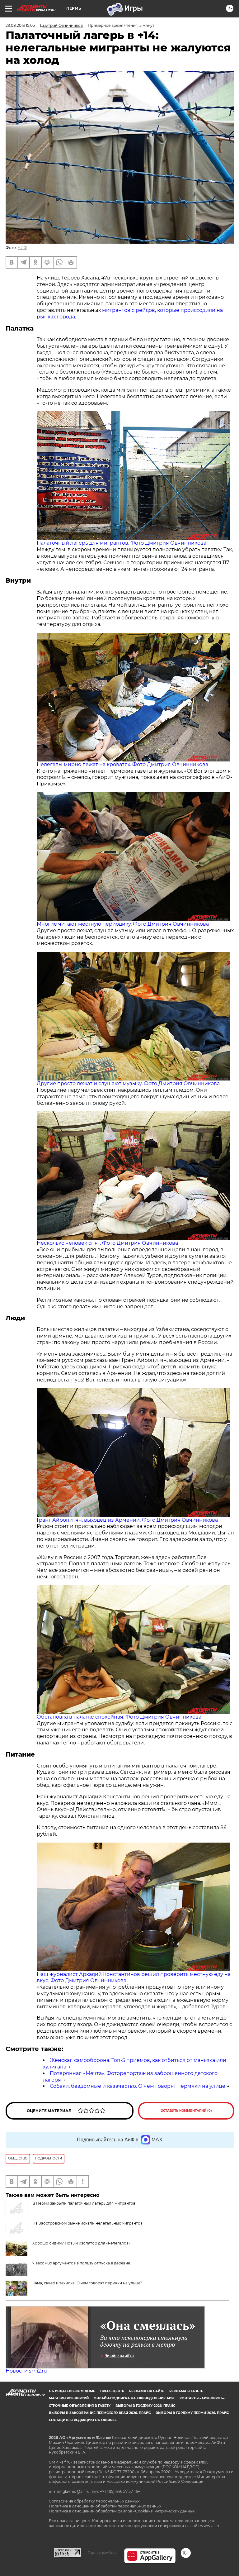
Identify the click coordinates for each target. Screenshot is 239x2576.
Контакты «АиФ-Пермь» (202, 2398)
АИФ (22, 248)
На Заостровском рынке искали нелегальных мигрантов (87, 2223)
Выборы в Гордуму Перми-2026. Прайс (192, 2413)
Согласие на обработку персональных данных (94, 2501)
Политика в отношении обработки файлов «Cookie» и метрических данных (122, 2511)
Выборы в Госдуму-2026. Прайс (145, 2406)
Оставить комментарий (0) (186, 2111)
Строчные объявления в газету (80, 2406)
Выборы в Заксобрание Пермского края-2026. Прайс (100, 2413)
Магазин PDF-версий (69, 2398)
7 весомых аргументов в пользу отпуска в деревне (81, 2263)
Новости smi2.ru (26, 2371)
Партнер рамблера (103, 2553)
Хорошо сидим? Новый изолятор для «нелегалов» (81, 2243)
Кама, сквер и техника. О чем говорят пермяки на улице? (87, 2283)
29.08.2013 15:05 (20, 25)
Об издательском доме (72, 2391)
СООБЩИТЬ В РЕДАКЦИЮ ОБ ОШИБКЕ (83, 2420)
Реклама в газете (186, 2391)
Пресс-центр (112, 2391)
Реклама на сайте (147, 2391)
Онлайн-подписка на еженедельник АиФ (134, 2398)
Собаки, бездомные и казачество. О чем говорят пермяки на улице (138, 2086)
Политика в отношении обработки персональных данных (105, 2506)
